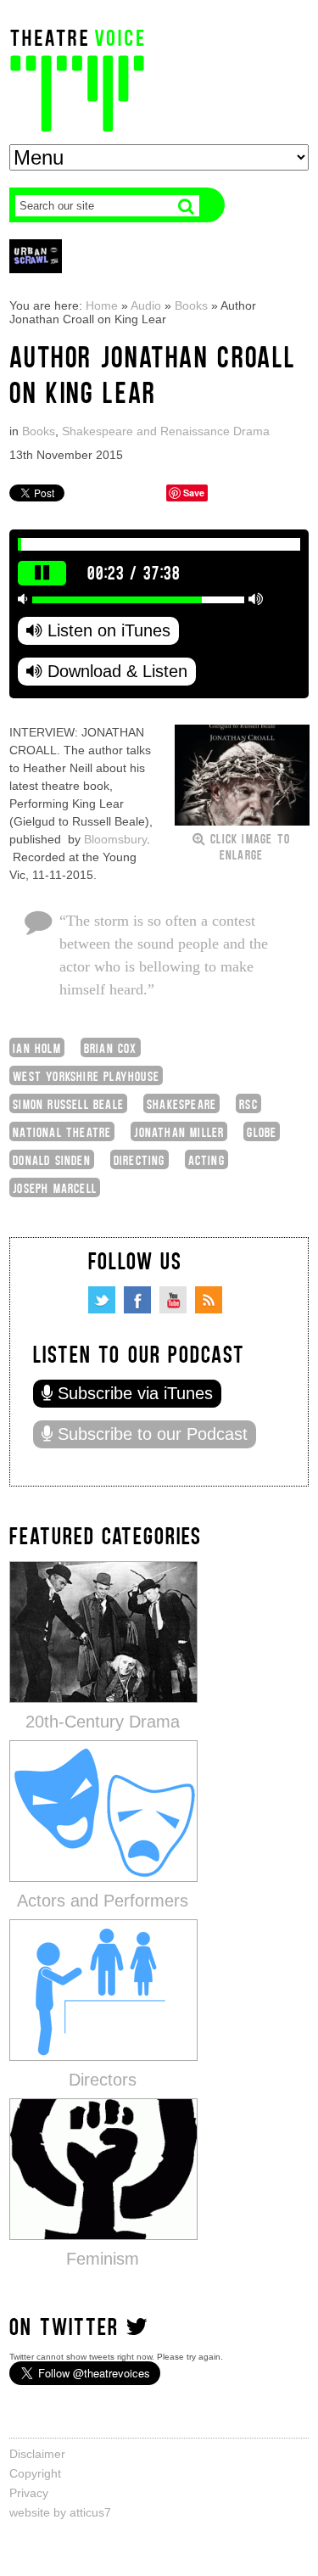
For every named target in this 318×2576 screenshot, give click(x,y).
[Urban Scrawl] (36, 256)
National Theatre (62, 1131)
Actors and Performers (103, 1901)
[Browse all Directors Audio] (103, 1989)
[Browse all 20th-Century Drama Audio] (103, 1631)
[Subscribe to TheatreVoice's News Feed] (209, 1300)
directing (139, 1159)
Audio (146, 305)
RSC (248, 1103)
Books (191, 305)
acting (206, 1159)
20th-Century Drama (103, 1722)
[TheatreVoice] (77, 78)
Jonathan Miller (179, 1131)
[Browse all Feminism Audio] (103, 2168)
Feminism (103, 2259)
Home (102, 305)
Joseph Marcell (55, 1187)
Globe (262, 1131)
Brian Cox (111, 1047)
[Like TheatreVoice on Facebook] (137, 1300)
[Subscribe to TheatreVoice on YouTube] (173, 1300)
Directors (103, 2080)
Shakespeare (181, 1103)
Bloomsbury (115, 839)
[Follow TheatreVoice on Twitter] (102, 1300)
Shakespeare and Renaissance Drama (166, 431)
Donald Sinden (52, 1159)
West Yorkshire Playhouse (86, 1075)
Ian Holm (37, 1047)
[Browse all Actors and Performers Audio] (103, 1810)
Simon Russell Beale (68, 1103)
